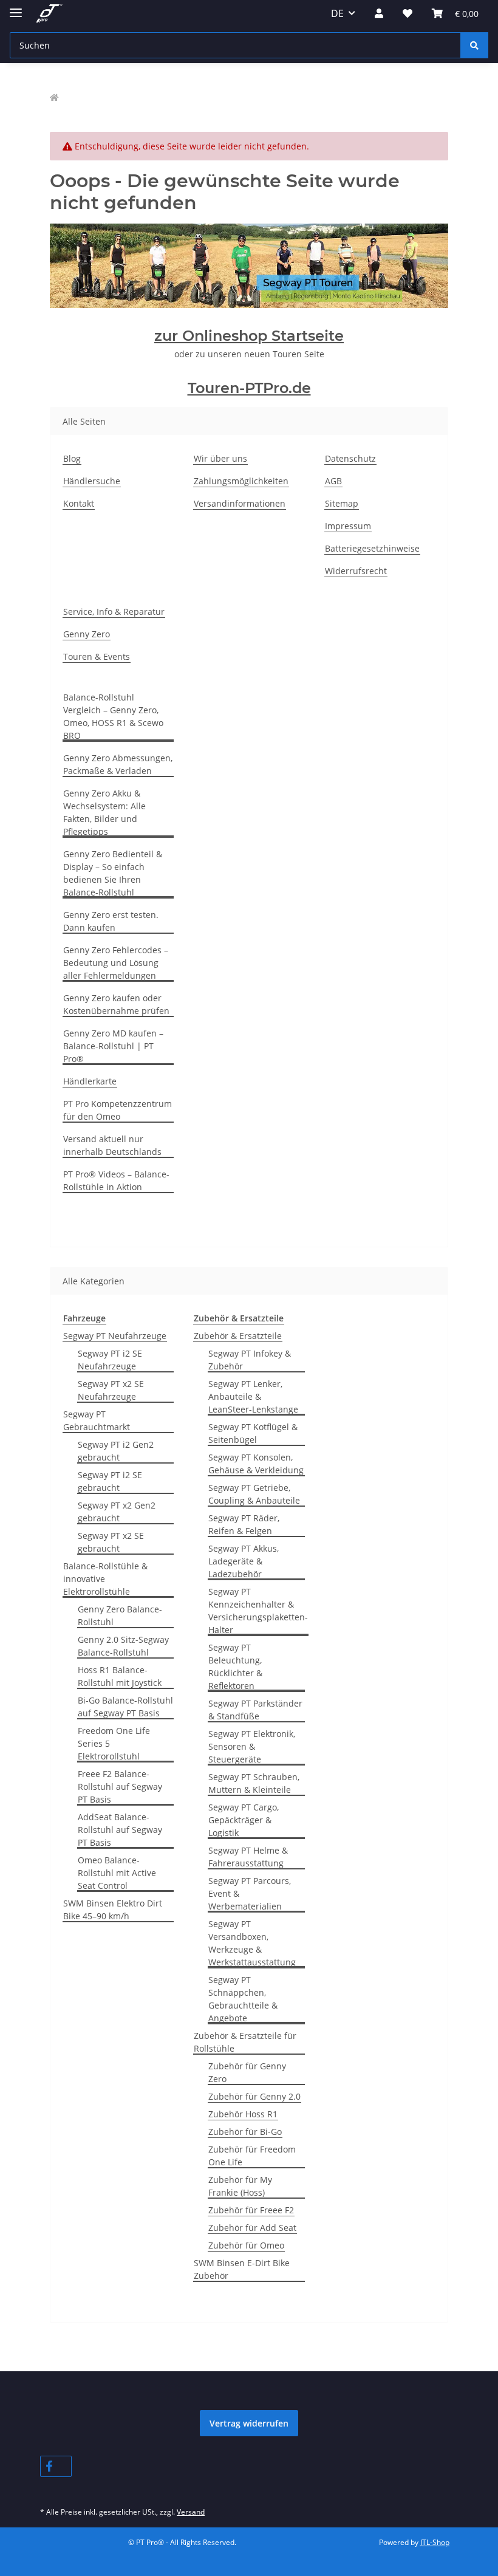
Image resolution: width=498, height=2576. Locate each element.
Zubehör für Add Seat (252, 2228)
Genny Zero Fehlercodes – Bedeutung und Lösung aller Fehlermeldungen (116, 963)
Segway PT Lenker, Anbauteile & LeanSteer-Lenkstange (253, 1396)
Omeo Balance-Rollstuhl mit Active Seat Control (117, 1873)
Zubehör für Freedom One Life (252, 2156)
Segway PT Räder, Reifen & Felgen (244, 1524)
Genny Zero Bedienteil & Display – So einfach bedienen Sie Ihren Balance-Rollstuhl (113, 873)
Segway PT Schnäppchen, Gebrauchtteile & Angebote (243, 1999)
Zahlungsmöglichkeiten (241, 481)
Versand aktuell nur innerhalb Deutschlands (112, 1145)
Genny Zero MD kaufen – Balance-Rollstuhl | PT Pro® (113, 1046)
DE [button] (337, 13)
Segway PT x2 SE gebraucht (111, 1542)
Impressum (348, 526)
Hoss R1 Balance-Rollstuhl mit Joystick (120, 1676)
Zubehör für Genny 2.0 (254, 2096)
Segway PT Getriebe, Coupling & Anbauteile (254, 1494)
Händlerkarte (90, 1081)
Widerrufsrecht (356, 571)
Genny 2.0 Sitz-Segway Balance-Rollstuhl (123, 1646)
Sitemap (342, 503)
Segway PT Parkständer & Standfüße (255, 1710)
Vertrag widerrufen (249, 2423)
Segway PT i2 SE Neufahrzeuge (110, 1360)
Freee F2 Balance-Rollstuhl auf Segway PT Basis (120, 1786)
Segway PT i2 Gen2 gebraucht (116, 1451)
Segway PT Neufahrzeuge (115, 1336)
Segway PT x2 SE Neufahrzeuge (111, 1390)
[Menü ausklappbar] (16, 8)
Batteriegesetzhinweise (372, 548)
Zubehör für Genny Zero (247, 2072)
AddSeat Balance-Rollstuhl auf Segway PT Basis (120, 1830)
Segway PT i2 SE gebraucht (110, 1481)
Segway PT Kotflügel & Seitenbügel (253, 1433)
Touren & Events (97, 656)
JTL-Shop (435, 2542)
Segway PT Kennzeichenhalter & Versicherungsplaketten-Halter (258, 1611)
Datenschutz (350, 458)
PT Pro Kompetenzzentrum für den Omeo (118, 1110)
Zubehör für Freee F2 (251, 2210)
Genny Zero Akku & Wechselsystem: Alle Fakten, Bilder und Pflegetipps (104, 812)
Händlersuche (92, 481)
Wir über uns (220, 458)
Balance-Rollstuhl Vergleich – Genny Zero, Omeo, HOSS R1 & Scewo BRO (113, 716)
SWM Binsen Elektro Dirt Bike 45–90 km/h (113, 1910)
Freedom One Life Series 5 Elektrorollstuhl (114, 1743)
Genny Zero (87, 634)
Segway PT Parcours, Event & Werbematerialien (250, 1893)
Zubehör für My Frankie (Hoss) (240, 2186)
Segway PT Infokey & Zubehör (250, 1360)
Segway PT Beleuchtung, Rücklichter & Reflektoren (235, 1667)
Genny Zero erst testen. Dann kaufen (111, 921)
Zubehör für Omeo (246, 2245)
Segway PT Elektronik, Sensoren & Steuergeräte (252, 1746)
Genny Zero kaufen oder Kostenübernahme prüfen (116, 1004)
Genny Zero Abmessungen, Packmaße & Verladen (118, 764)
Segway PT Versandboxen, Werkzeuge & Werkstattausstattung (252, 1943)
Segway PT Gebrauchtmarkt (97, 1420)
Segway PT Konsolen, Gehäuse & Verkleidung (256, 1464)
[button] (379, 13)
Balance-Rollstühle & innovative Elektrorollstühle (105, 1579)
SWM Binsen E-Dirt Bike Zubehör (242, 2269)
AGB (333, 481)
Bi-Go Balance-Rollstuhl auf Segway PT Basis (125, 1707)
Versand (191, 2512)
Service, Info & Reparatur (114, 611)
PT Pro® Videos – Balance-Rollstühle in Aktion (116, 1180)
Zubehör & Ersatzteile (238, 1336)
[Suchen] (474, 45)
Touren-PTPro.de (249, 388)
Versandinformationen (240, 503)
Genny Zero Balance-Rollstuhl (120, 1615)
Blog (72, 458)
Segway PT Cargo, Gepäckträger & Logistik (244, 1820)
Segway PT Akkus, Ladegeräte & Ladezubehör (244, 1561)
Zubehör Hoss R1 (243, 2114)
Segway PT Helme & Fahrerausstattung (248, 1857)
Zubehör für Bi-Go (245, 2132)
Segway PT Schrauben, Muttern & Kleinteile (254, 1783)
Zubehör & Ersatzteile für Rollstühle (245, 2042)
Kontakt (79, 503)
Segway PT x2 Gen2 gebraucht (117, 1512)
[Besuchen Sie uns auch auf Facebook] (56, 2466)
